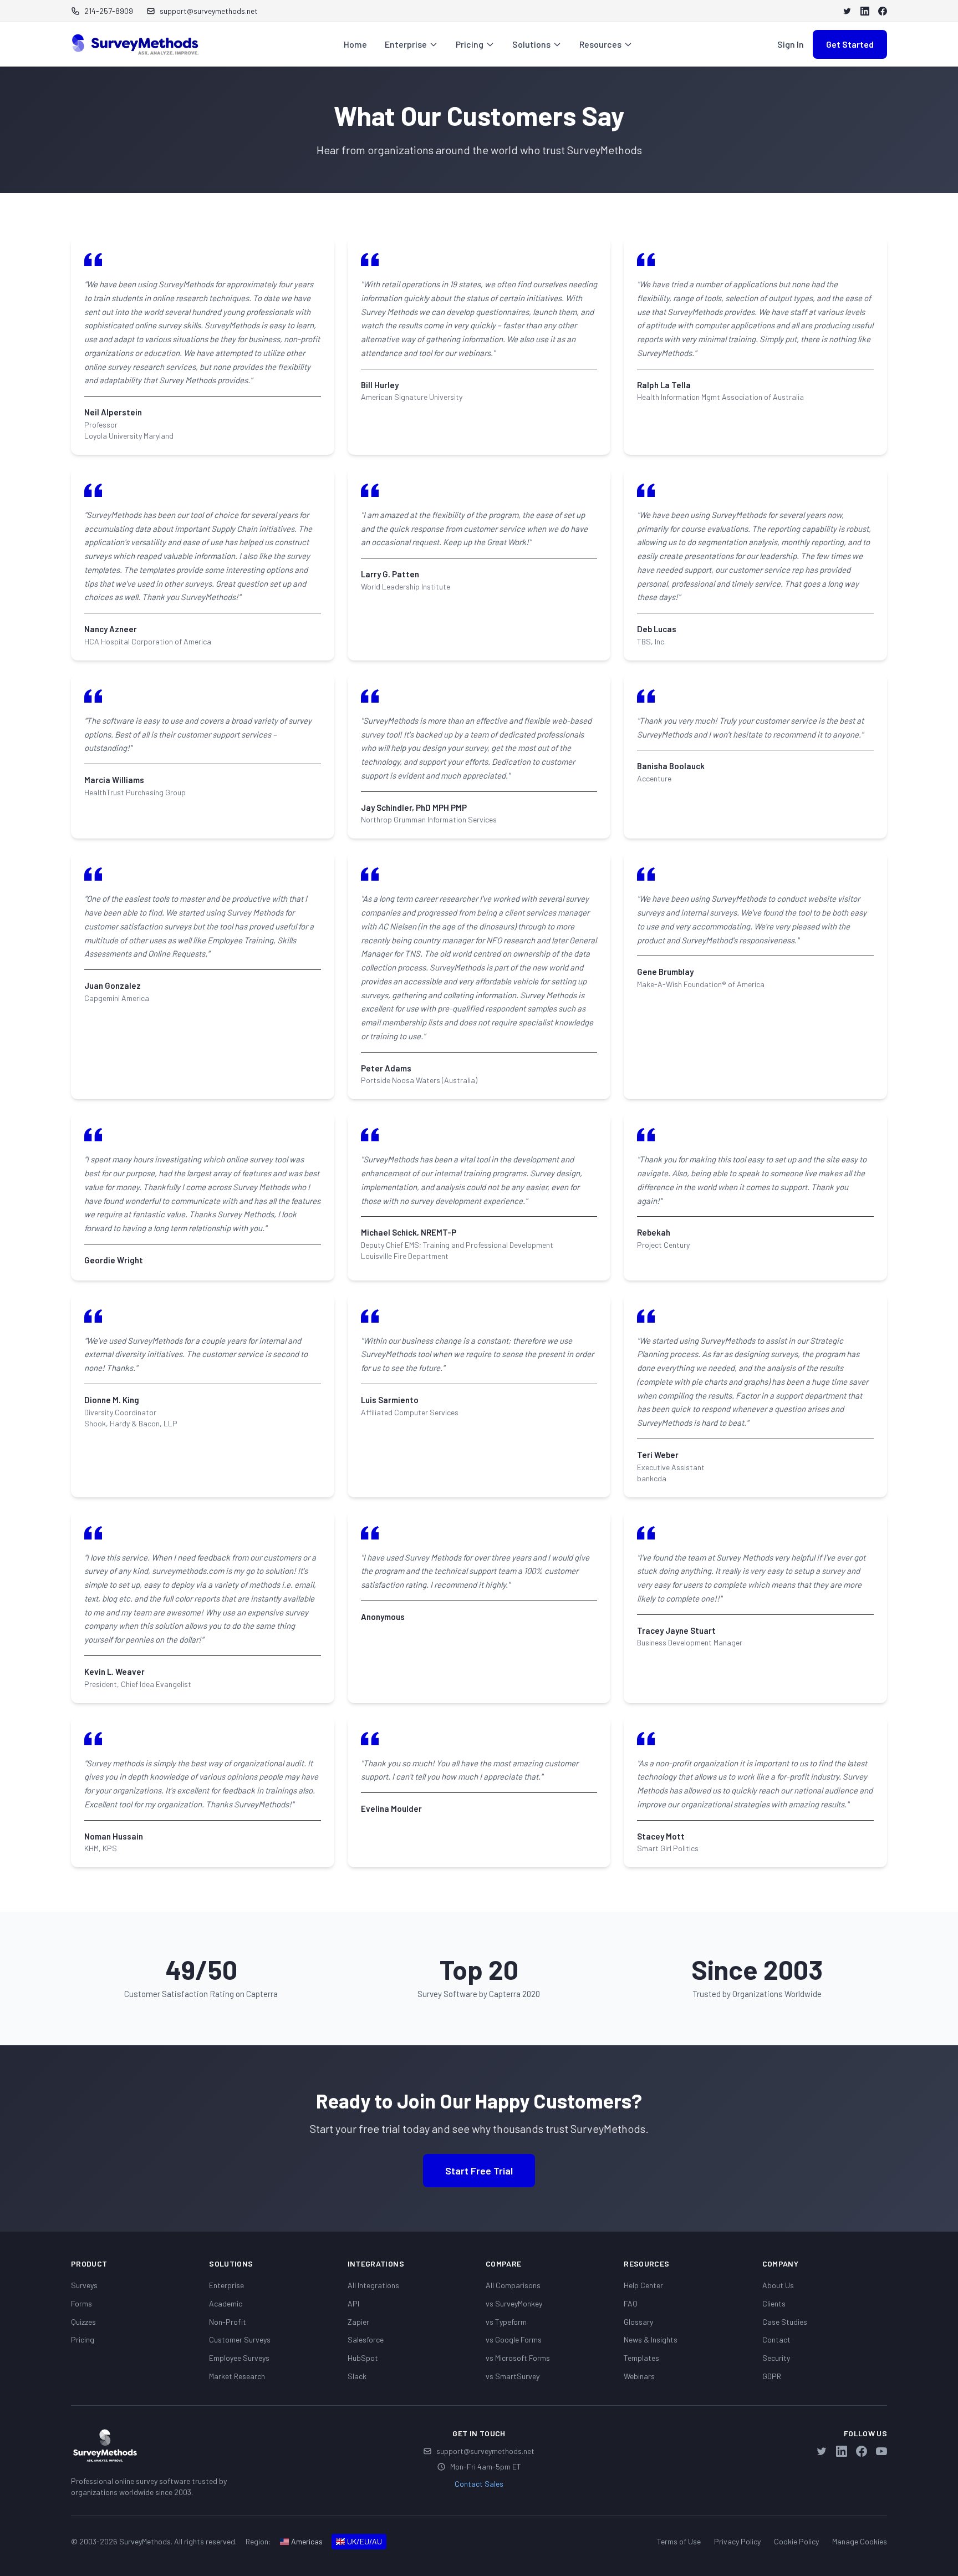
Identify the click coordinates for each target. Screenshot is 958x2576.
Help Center (643, 2285)
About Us (778, 2285)
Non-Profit (228, 2322)
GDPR (772, 2376)
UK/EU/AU (365, 2541)
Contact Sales (479, 2484)
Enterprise (406, 44)
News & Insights (651, 2339)
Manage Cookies (860, 2541)
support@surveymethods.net (485, 2451)
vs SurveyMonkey (514, 2303)
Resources (600, 44)
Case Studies (785, 2322)
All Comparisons (513, 2285)
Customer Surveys (240, 2339)
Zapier (358, 2322)
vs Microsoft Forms (518, 2358)
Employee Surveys (239, 2358)
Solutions (531, 44)
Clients (774, 2303)
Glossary (638, 2322)
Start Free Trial (479, 2171)
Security (776, 2358)
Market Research (237, 2376)
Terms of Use (679, 2541)
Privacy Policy (737, 2541)
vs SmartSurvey (513, 2376)
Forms (81, 2303)
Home (355, 44)
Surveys (84, 2285)
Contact (776, 2339)
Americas (307, 2541)
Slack (357, 2376)
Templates (641, 2358)
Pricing (470, 44)
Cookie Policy (796, 2541)
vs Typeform (506, 2322)
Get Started (850, 44)
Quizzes (83, 2322)
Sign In (791, 44)
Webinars (639, 2376)
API (353, 2303)
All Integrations (373, 2285)
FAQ (631, 2303)
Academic (226, 2303)
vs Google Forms (514, 2339)
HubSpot (363, 2358)
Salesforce (366, 2339)
